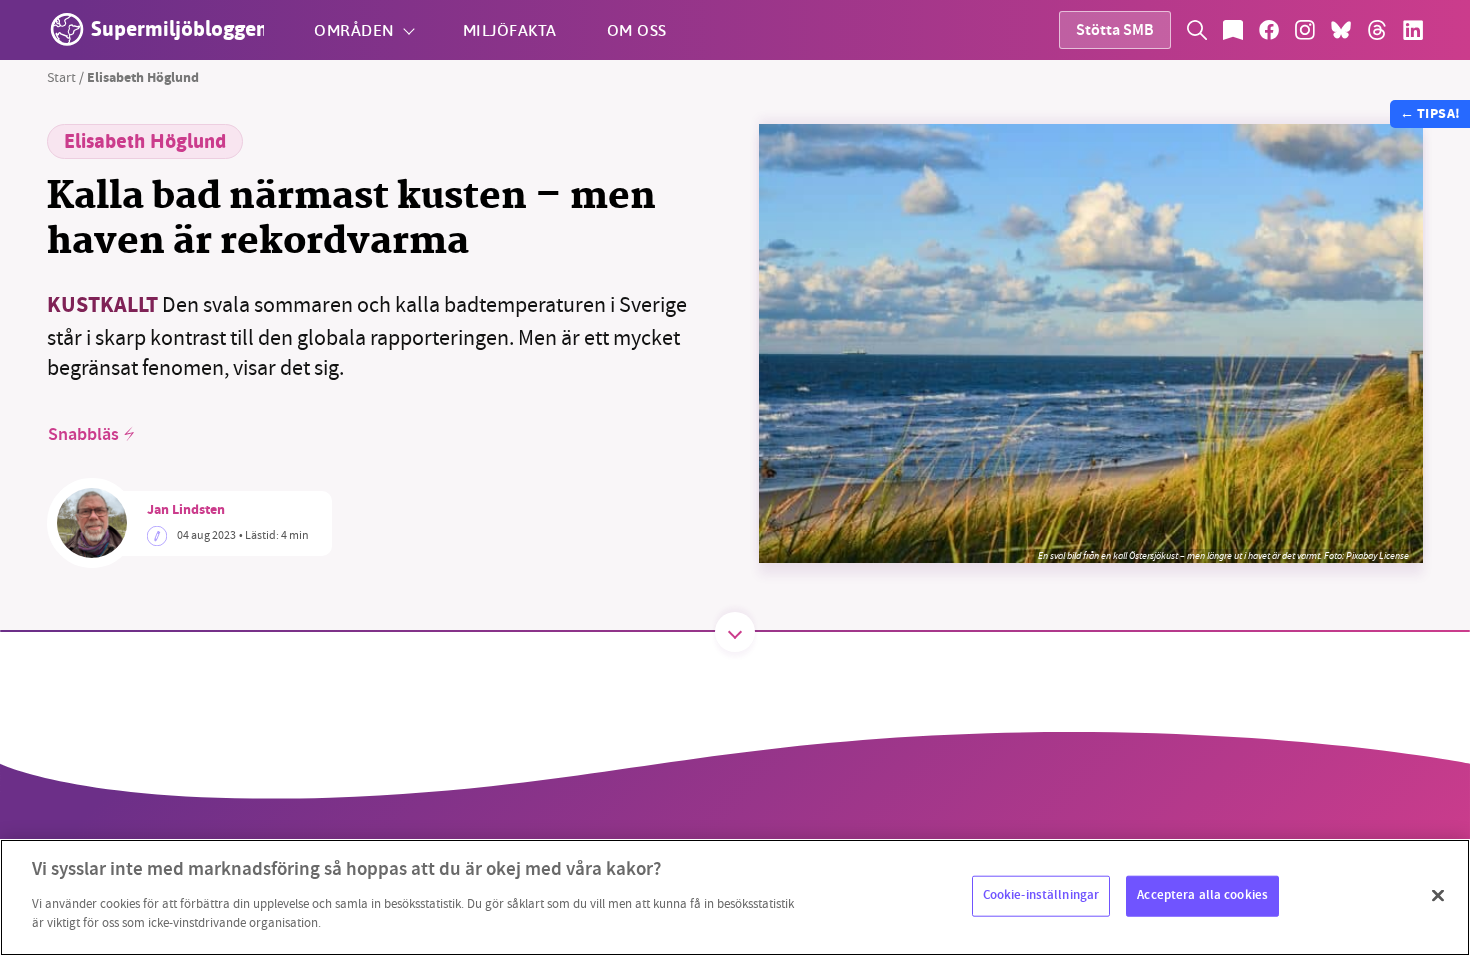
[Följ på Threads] (1377, 30)
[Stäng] (1438, 895)
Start (61, 77)
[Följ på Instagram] (1305, 30)
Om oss (637, 29)
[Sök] (1197, 30)
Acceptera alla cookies (1202, 895)
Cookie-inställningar (1041, 895)
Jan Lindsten (186, 511)
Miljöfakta (510, 29)
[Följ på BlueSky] (1341, 30)
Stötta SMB (1115, 31)
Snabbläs (83, 435)
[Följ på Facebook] (1269, 30)
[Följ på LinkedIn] (1413, 30)
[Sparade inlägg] (1233, 30)
